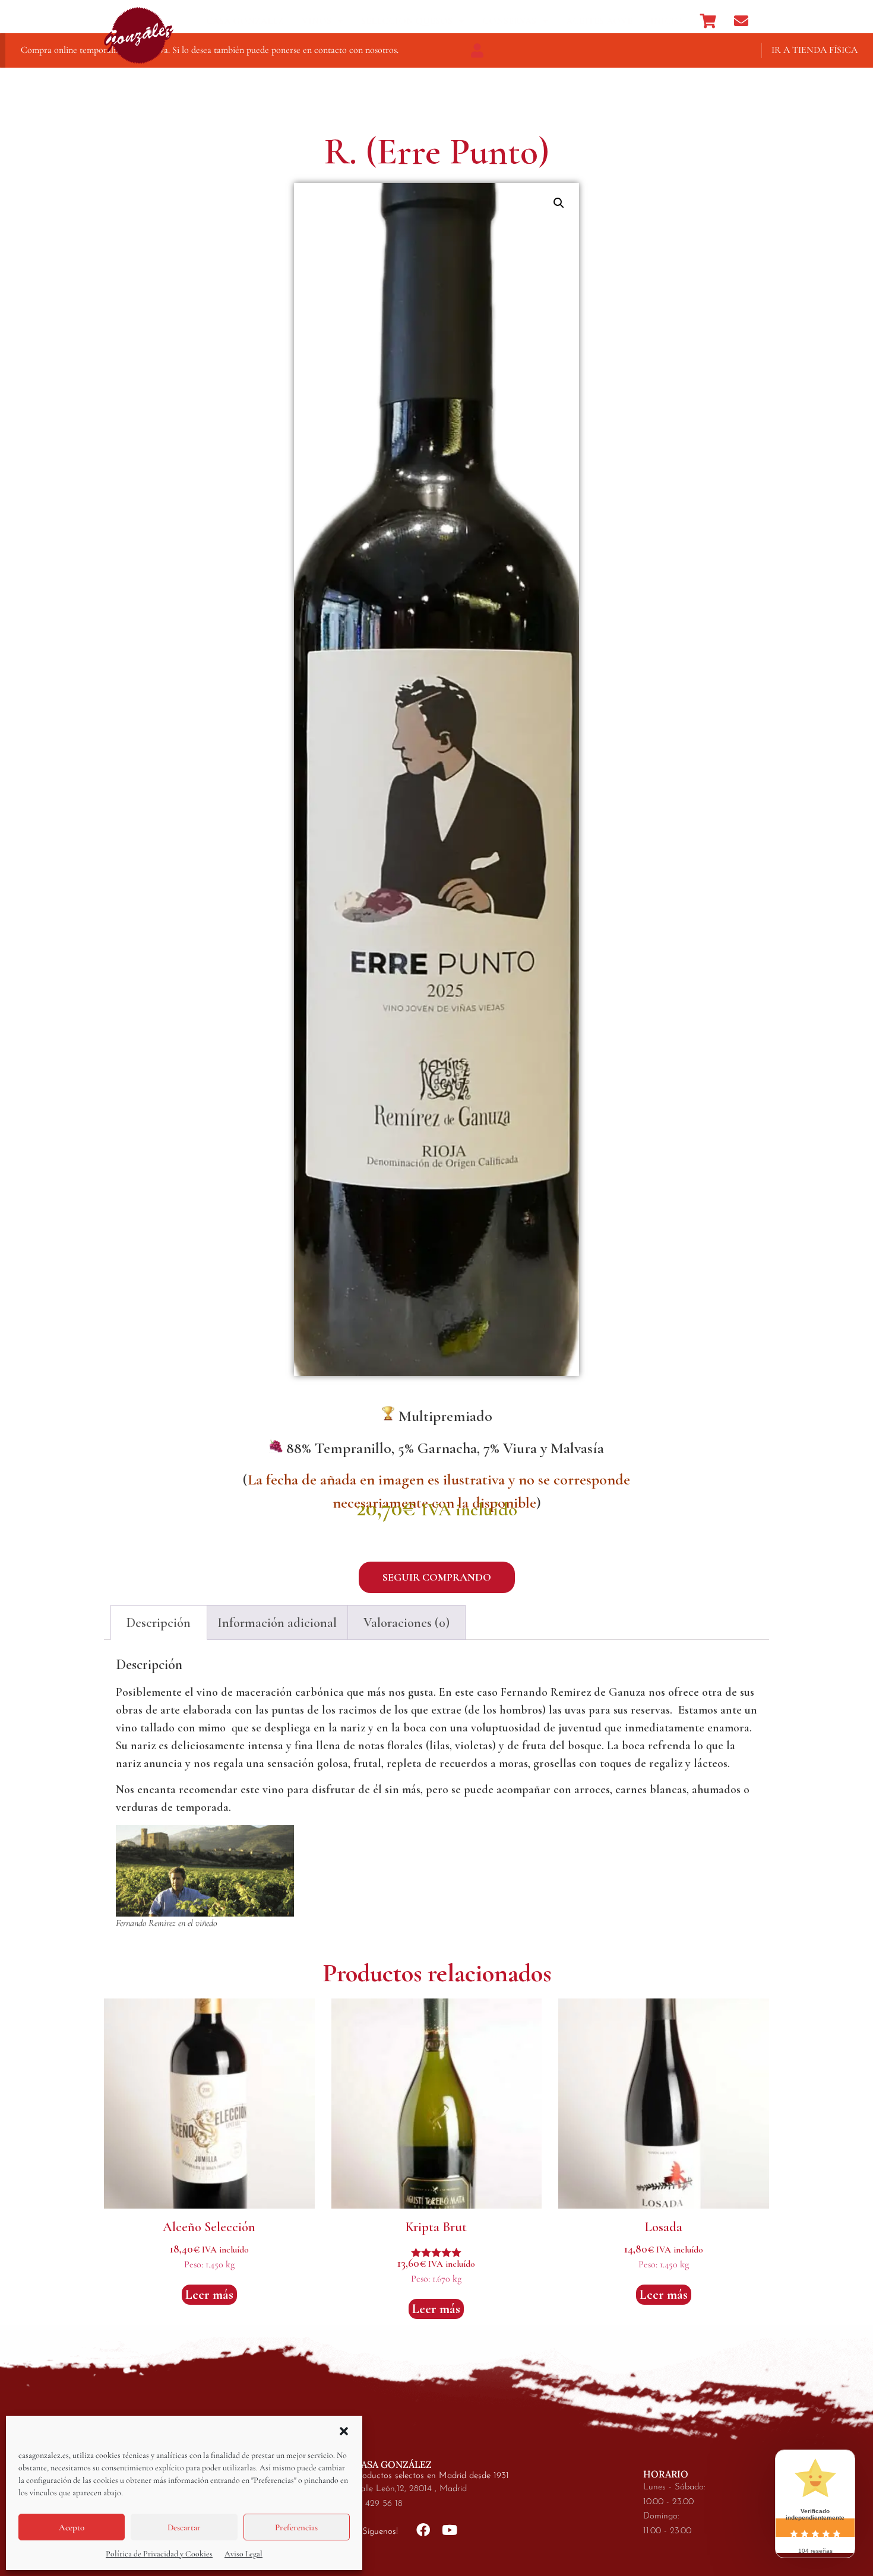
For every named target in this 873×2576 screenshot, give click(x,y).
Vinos (317, 21)
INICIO (666, 21)
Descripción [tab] (159, 1623)
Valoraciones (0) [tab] (407, 1623)
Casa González (245, 21)
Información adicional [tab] (277, 1623)
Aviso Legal (243, 2554)
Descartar (184, 2527)
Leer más (209, 2295)
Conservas (509, 21)
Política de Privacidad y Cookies (159, 2554)
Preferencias (296, 2527)
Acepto (72, 2527)
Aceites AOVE (599, 21)
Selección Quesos (407, 21)
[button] (344, 2431)
